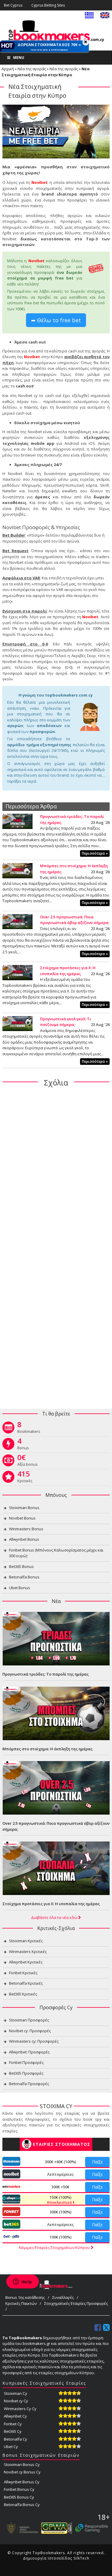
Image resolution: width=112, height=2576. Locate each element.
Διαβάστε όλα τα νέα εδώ (55, 1917)
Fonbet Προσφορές (26, 2062)
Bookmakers (29, 1429)
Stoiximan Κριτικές (26, 1941)
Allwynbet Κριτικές (26, 1962)
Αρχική (8, 69)
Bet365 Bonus (21, 1566)
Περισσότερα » (95, 853)
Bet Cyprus (13, 5)
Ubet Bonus (20, 1588)
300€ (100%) (60, 2212)
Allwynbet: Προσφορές (29, 2052)
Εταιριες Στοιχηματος (62, 2144)
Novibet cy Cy (16, 2401)
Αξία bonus (27, 1462)
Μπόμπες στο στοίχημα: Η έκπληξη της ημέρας (47, 1749)
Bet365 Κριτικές (23, 1994)
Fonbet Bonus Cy (19, 2489)
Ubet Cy (11, 2447)
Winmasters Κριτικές (28, 1952)
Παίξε (97, 2162)
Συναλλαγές (63, 2297)
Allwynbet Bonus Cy (22, 2482)
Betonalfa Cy (16, 2439)
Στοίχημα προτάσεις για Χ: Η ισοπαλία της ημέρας (68, 971)
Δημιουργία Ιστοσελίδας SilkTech (56, 2558)
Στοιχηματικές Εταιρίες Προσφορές (76, 2303)
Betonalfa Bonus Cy (22, 2505)
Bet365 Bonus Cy (19, 2497)
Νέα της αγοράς (32, 69)
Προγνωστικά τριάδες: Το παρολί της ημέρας (46, 1674)
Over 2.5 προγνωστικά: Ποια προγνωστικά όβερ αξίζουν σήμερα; (75, 920)
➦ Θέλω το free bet (56, 320)
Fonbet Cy (13, 2424)
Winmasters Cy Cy (20, 2409)
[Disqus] (56, 1169)
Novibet (39, 182)
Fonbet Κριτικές (23, 1973)
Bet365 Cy (13, 2431)
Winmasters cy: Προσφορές (34, 2041)
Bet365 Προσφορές (26, 2073)
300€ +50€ (60, 2187)
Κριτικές (25, 1478)
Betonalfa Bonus (24, 1577)
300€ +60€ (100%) (60, 2162)
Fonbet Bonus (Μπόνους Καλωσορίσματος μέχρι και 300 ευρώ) (56, 1553)
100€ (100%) (60, 2237)
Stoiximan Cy (16, 2393)
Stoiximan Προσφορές (29, 2020)
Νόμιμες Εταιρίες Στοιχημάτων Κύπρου (55, 2247)
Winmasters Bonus (26, 1529)
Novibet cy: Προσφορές (30, 2031)
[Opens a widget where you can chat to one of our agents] (22, 2282)
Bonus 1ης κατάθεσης (25, 2297)
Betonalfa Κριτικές (26, 1983)
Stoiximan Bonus (24, 1508)
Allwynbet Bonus (24, 1539)
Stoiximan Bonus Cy (22, 2464)
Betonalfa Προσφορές (29, 2084)
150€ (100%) (60, 2200)
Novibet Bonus (22, 1518)
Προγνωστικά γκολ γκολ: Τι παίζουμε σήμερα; (66, 1022)
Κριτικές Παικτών (21, 2303)
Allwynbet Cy (15, 2416)
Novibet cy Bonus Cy (22, 2472)
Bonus (23, 1445)
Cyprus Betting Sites (48, 5)
